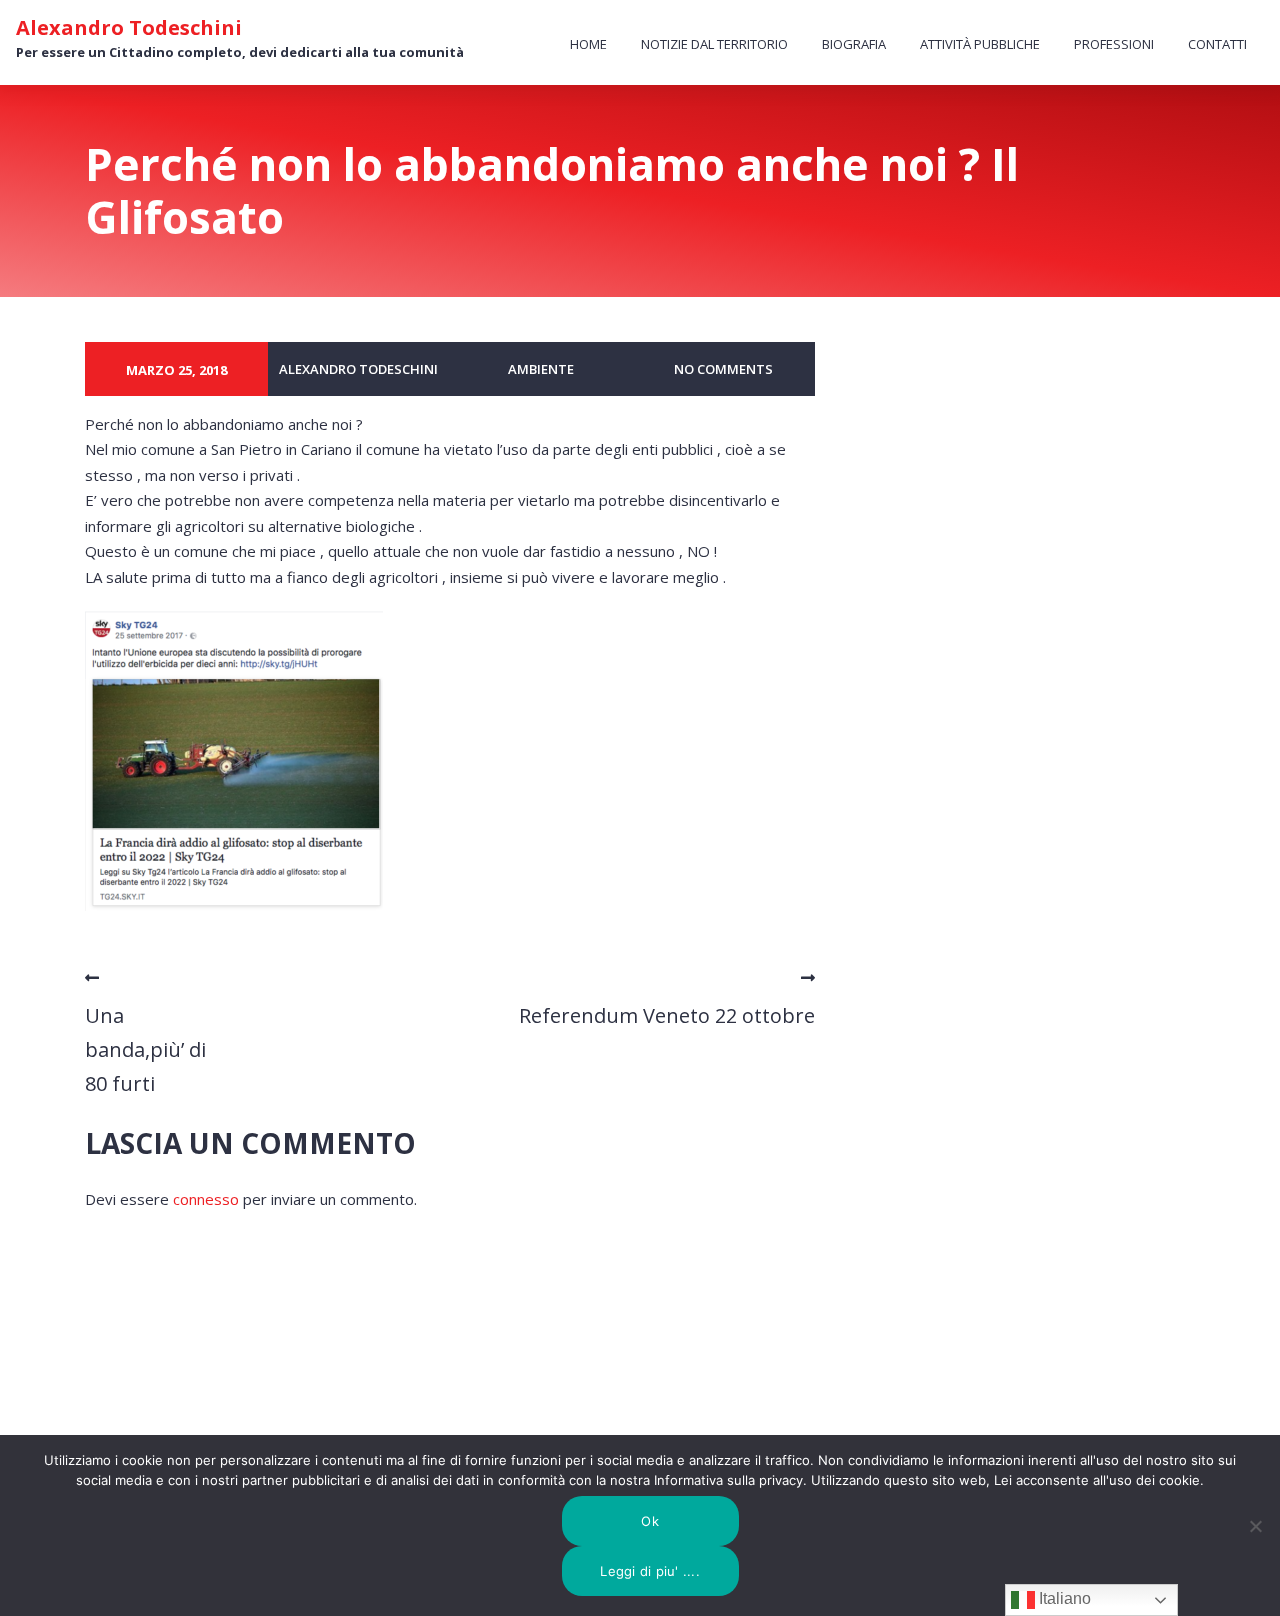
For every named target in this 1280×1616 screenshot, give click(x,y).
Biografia (854, 44)
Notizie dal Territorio (714, 44)
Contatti (1217, 44)
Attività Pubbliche (980, 44)
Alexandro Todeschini (129, 28)
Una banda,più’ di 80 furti (145, 1049)
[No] (1255, 1526)
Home (588, 44)
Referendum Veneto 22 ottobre (667, 1015)
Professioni (1114, 44)
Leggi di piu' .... (650, 1571)
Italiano (1063, 1598)
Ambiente (541, 369)
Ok (650, 1521)
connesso (206, 1199)
